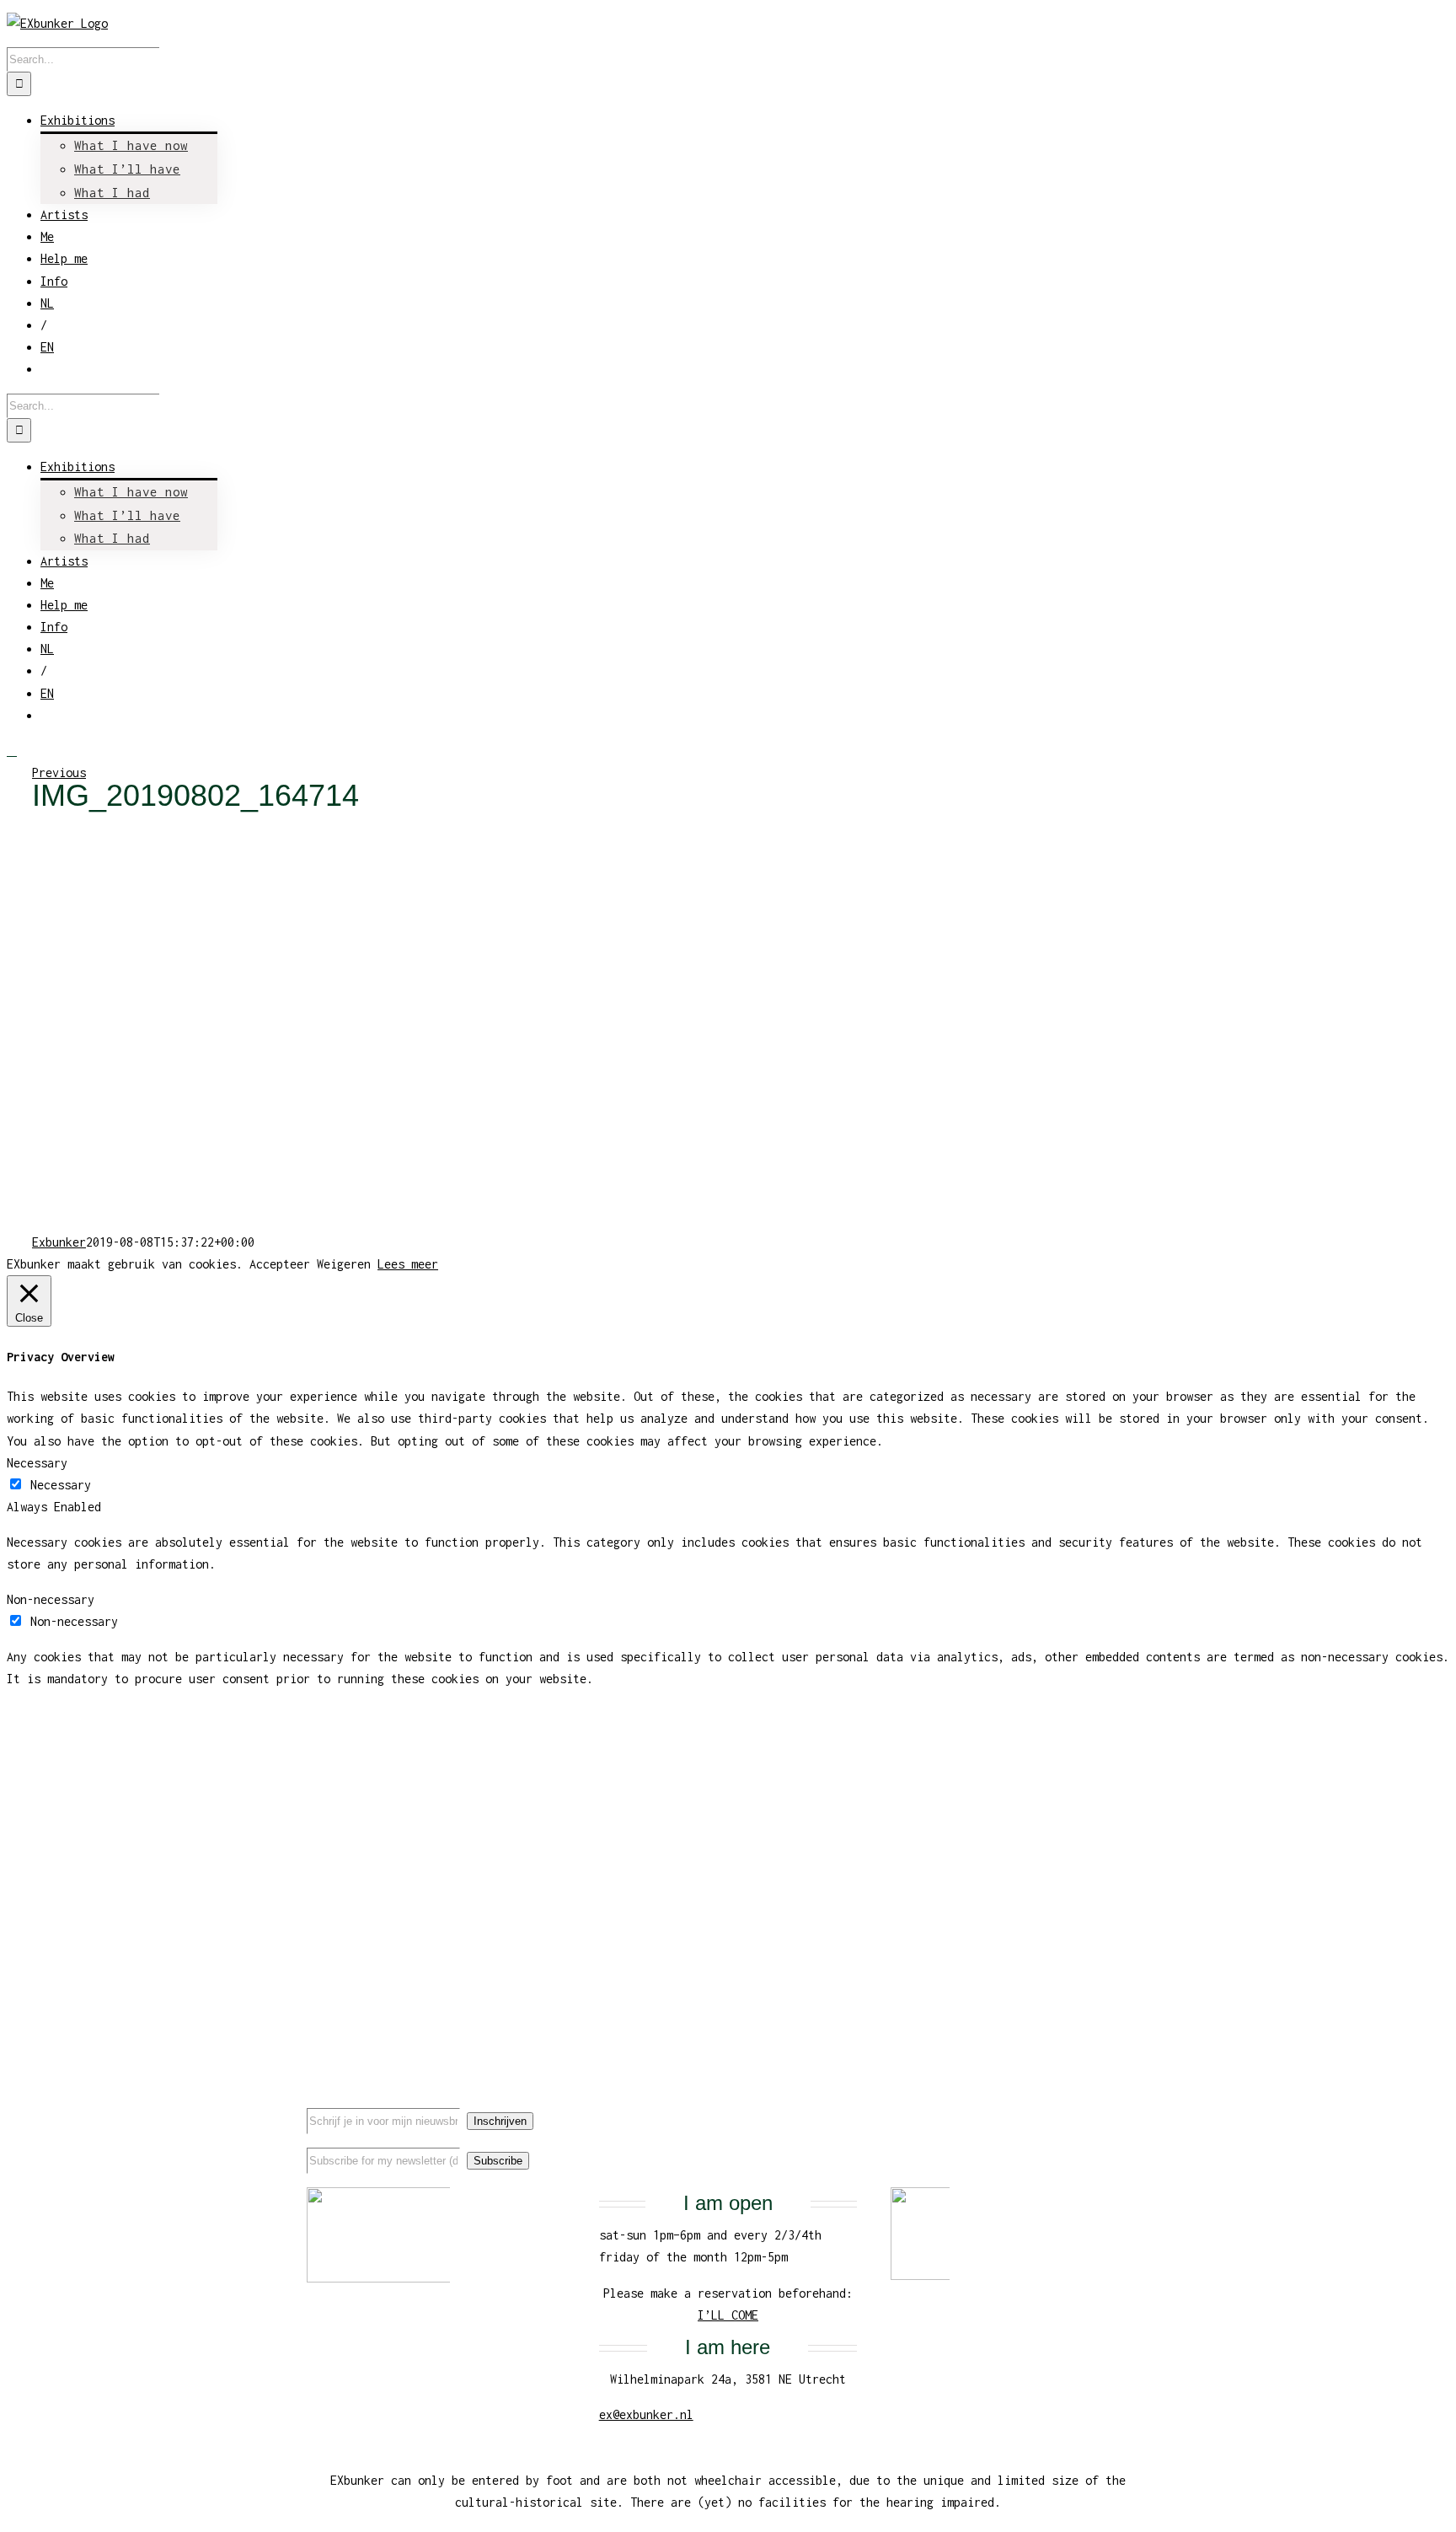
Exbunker (59, 1242)
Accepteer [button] (280, 1264)
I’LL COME (728, 2315)
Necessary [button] (37, 1463)
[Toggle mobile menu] (12, 751)
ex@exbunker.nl (646, 2414)
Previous (59, 772)
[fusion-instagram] (1120, 2106)
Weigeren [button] (344, 1264)
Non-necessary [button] (51, 1599)
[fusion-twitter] (1093, 2106)
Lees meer (408, 1264)
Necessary (61, 1485)
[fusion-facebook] (1066, 2106)
